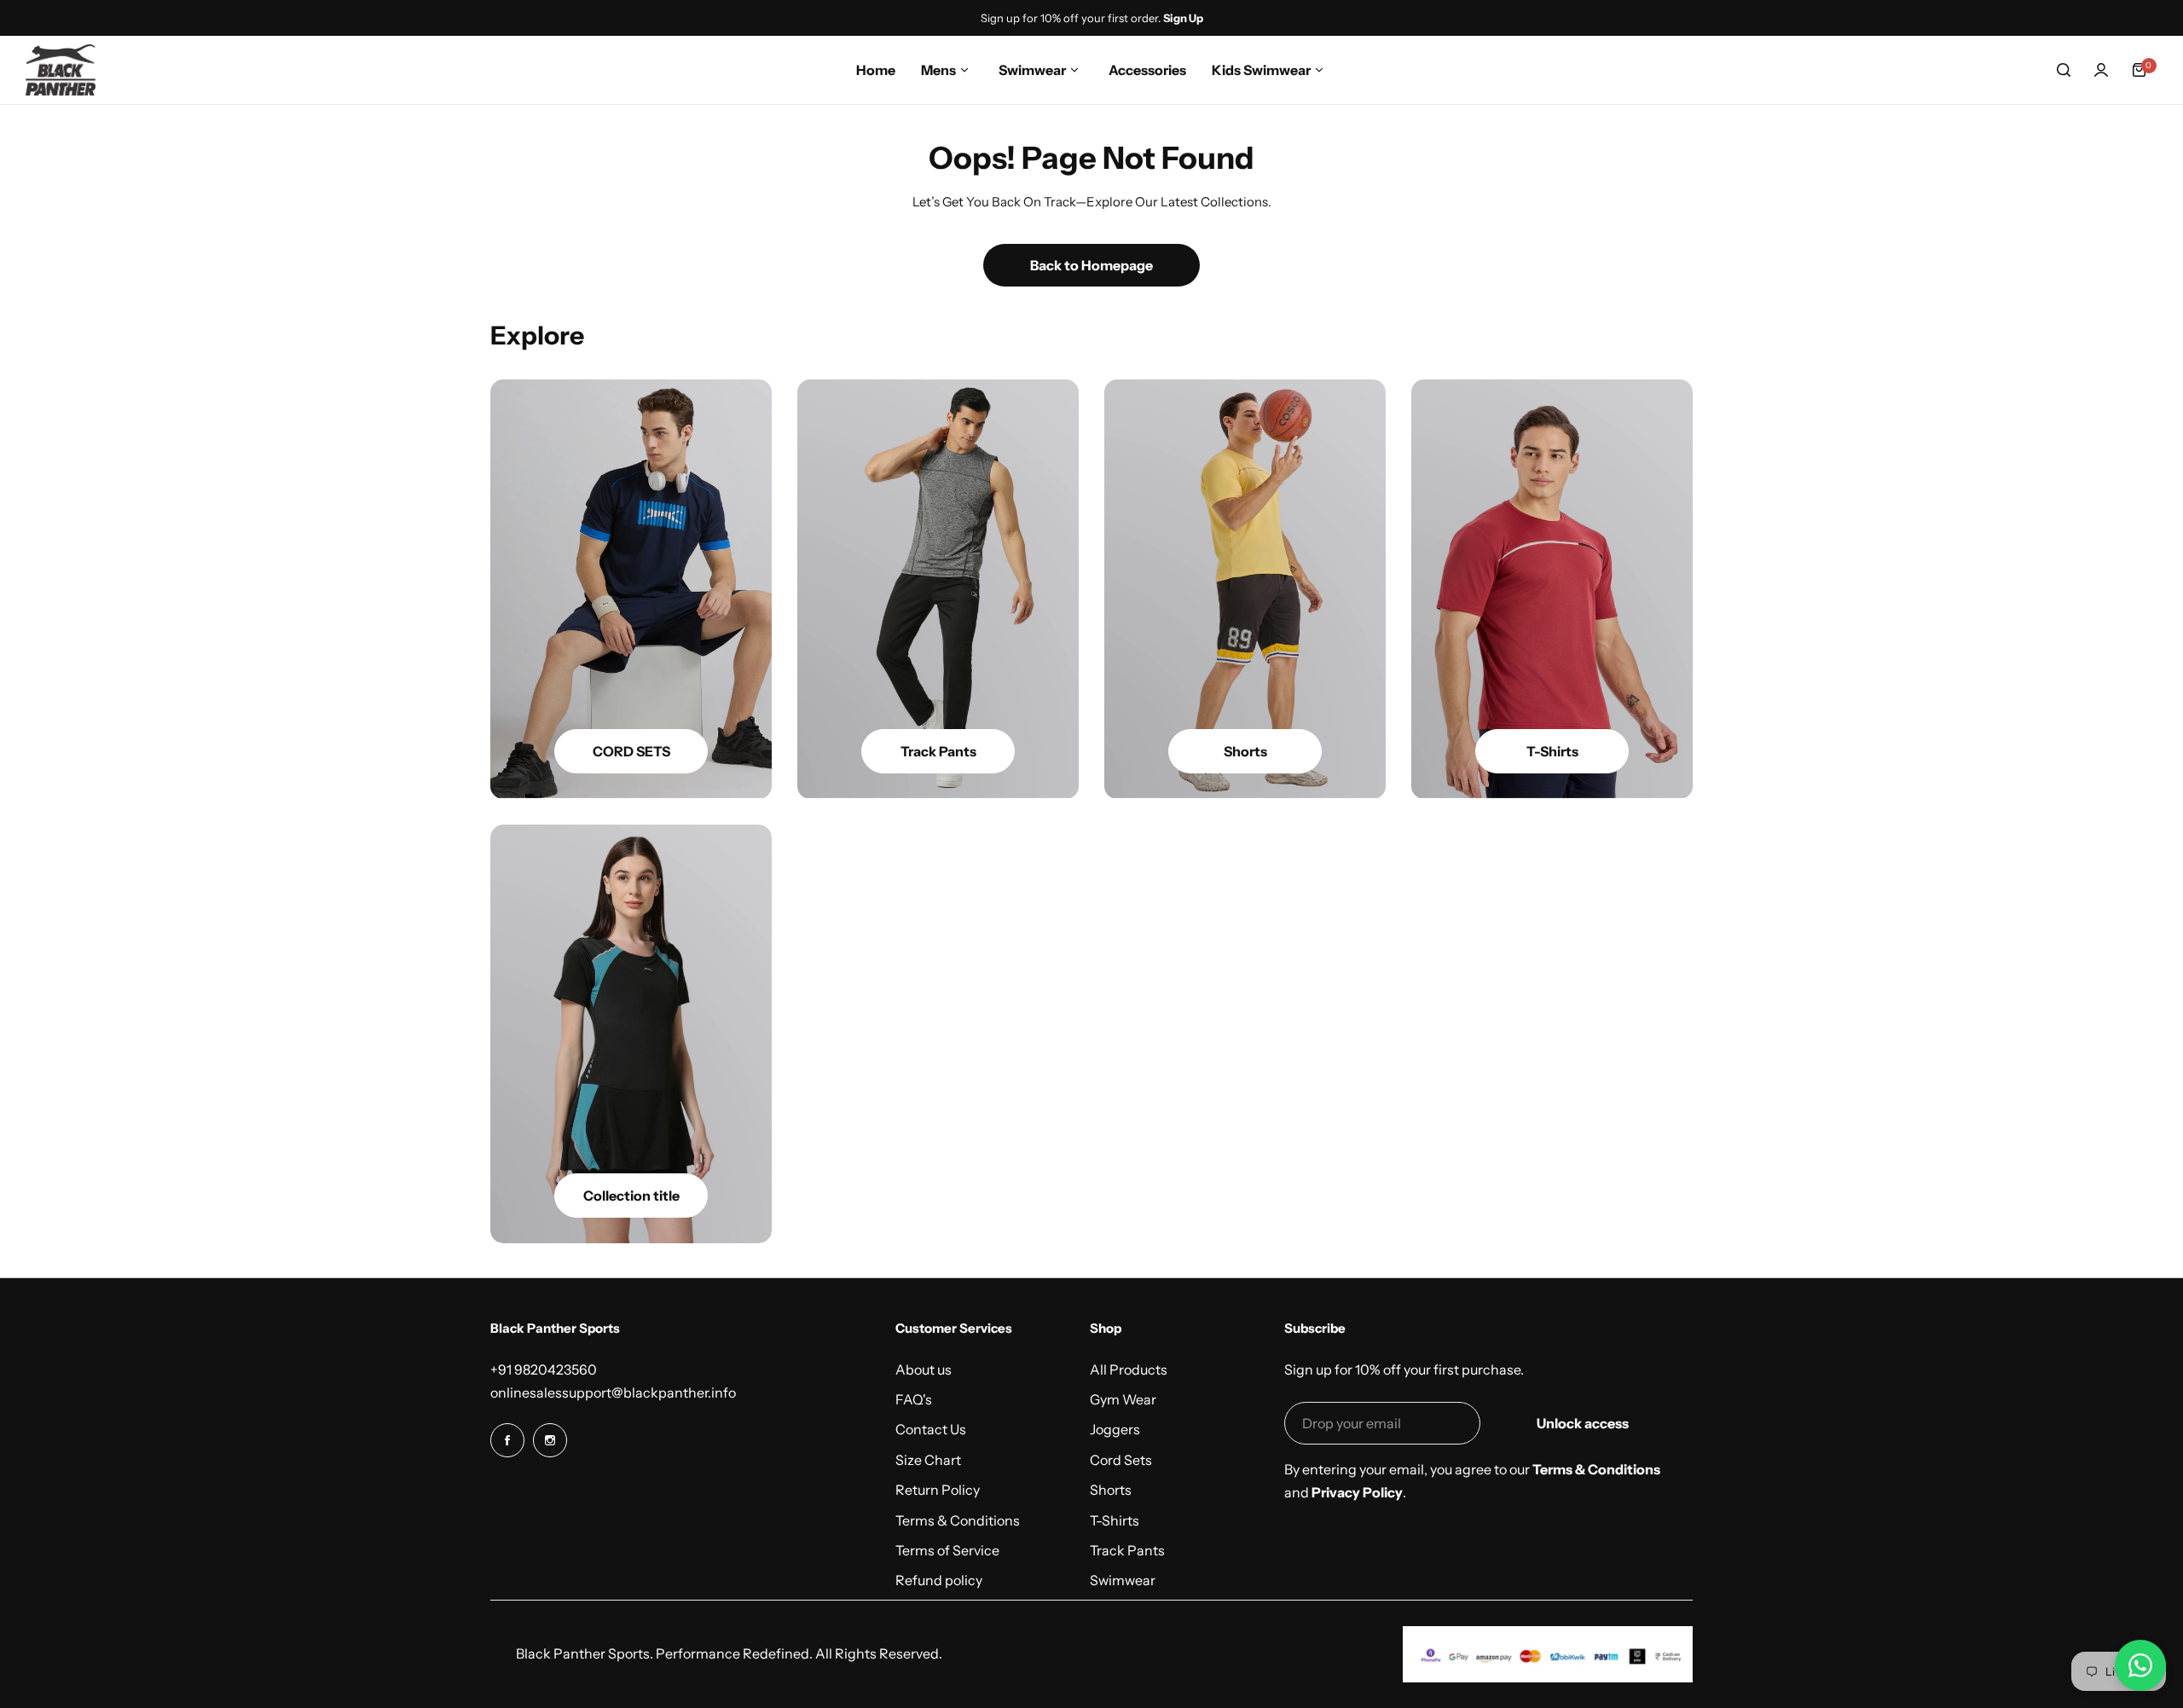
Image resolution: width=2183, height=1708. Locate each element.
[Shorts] (1245, 589)
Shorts (1111, 1490)
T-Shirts (1115, 1520)
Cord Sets (1121, 1460)
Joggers (1115, 1429)
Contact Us (931, 1429)
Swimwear (1123, 1580)
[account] (2101, 70)
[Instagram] (550, 1440)
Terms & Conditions (958, 1520)
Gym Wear (1123, 1399)
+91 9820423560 (544, 1369)
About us (924, 1369)
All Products (1129, 1369)
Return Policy (938, 1490)
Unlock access (1583, 1423)
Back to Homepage (1091, 265)
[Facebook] (507, 1440)
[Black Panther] (61, 70)
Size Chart (928, 1460)
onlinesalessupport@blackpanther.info (613, 1392)
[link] (631, 1034)
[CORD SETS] (631, 589)
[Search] (2064, 70)
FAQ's (914, 1399)
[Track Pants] (938, 589)
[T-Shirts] (1552, 589)
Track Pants (1127, 1550)
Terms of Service (947, 1550)
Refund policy (939, 1580)
